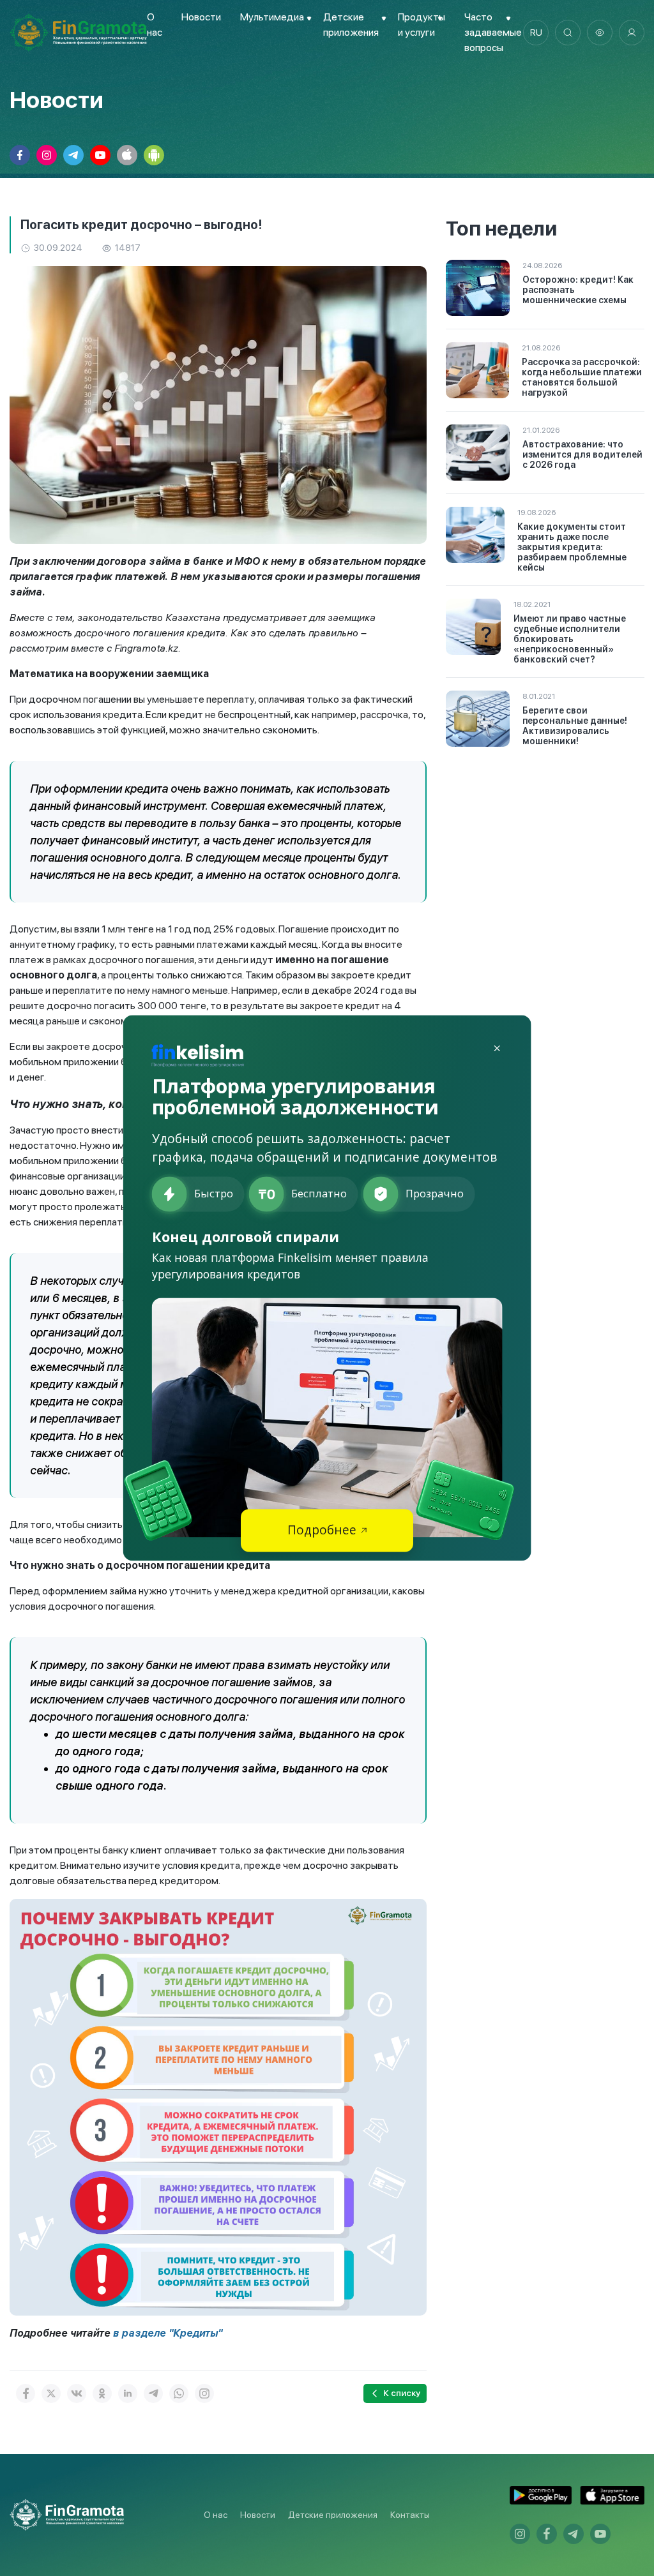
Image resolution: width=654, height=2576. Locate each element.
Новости (201, 17)
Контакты (410, 2515)
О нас (216, 2515)
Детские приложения (333, 2515)
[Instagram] (204, 2393)
